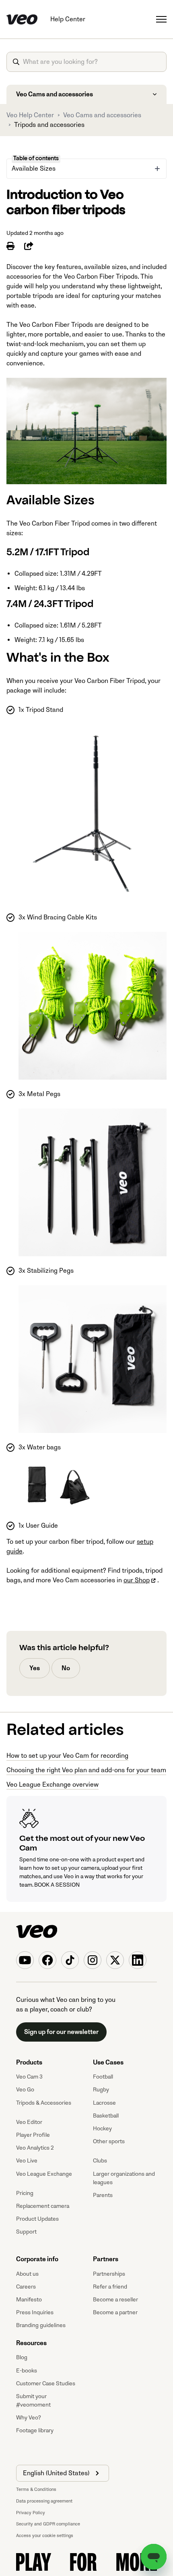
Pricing (25, 2193)
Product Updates (37, 2219)
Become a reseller (115, 2300)
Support (26, 2232)
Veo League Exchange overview (53, 1785)
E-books (27, 2371)
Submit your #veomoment (33, 2401)
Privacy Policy (31, 2513)
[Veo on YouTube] (25, 1960)
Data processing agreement (44, 2501)
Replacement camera (43, 2206)
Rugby (101, 2090)
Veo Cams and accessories (102, 115)
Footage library (35, 2430)
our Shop (137, 1580)
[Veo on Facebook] (47, 1960)
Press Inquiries (35, 2312)
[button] (63, 2473)
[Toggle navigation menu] (161, 19)
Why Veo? (29, 2418)
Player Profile (33, 2135)
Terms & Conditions (36, 2489)
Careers (26, 2287)
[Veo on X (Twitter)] (115, 1960)
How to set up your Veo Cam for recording (67, 1756)
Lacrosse (104, 2103)
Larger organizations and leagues (124, 2178)
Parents (103, 2195)
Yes (35, 1668)
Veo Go (25, 2090)
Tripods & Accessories (44, 2103)
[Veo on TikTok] (70, 1960)
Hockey (102, 2129)
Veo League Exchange (44, 2174)
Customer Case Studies (46, 2383)
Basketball (106, 2116)
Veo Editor (29, 2122)
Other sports (109, 2141)
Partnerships (109, 2274)
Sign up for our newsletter (61, 2032)
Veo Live (27, 2161)
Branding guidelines (41, 2325)
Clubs (100, 2161)
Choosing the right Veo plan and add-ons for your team (86, 1770)
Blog (22, 2357)
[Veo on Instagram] (93, 1960)
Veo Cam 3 (29, 2077)
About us (27, 2274)
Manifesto (29, 2300)
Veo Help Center (30, 115)
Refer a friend (110, 2287)
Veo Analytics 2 (35, 2148)
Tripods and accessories (49, 125)
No (66, 1668)
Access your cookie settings (45, 2536)
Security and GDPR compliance (48, 2524)
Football (103, 2077)
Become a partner (115, 2312)
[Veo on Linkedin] (138, 1960)
